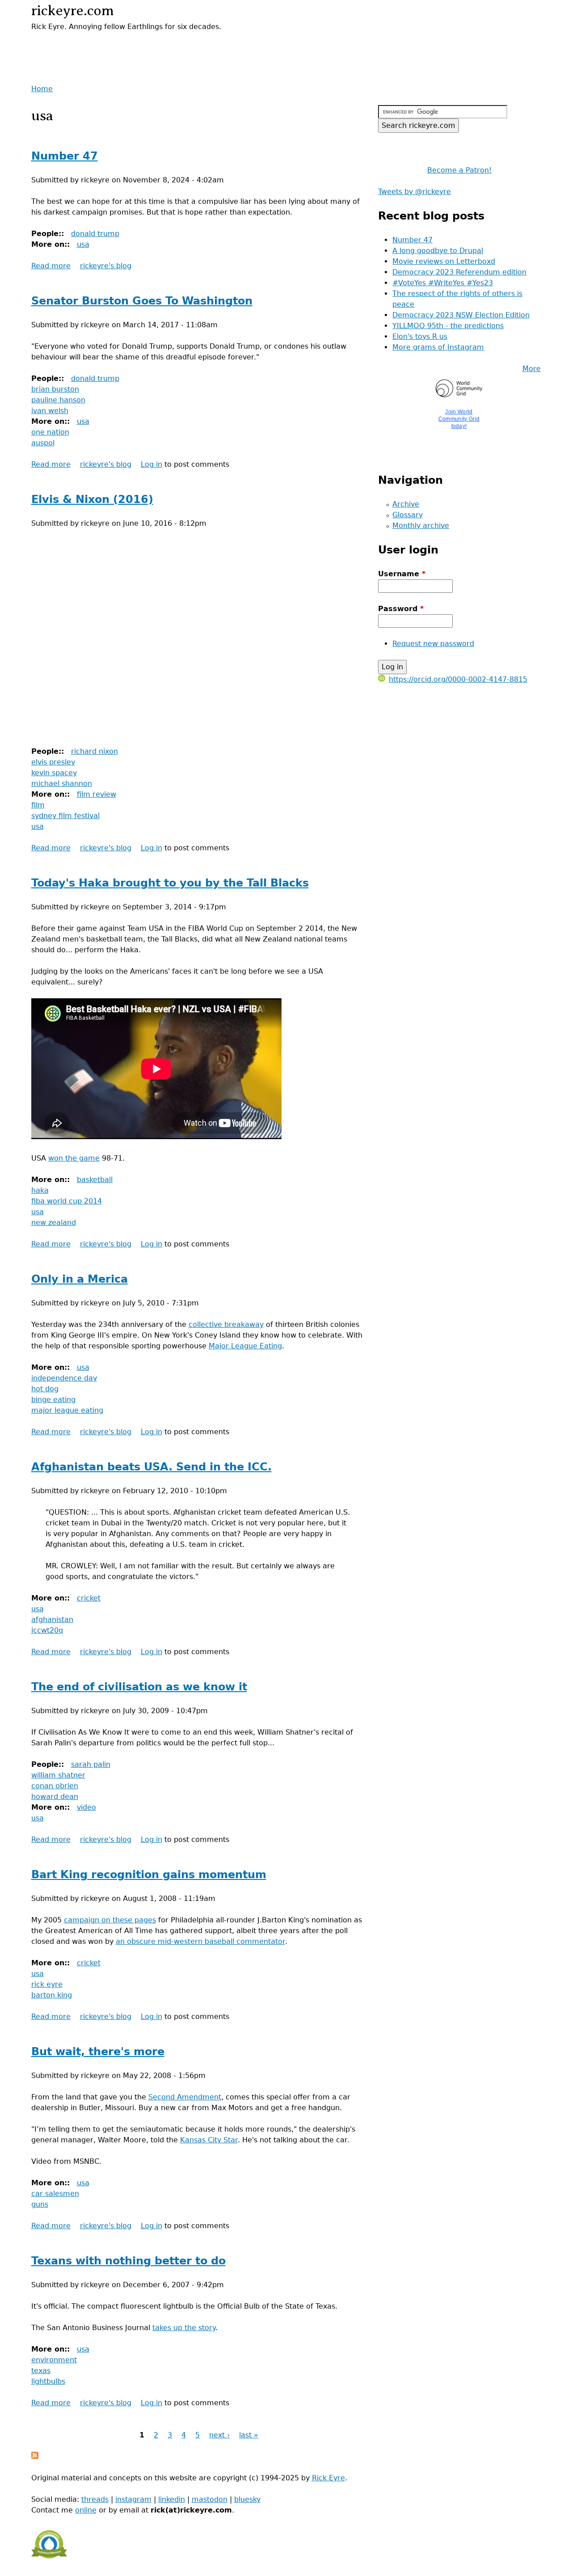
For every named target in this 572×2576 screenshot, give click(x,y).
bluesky (247, 2499)
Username (402, 574)
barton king (52, 1995)
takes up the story (184, 2328)
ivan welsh (50, 411)
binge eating (53, 1400)
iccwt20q (47, 1630)
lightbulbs (48, 2381)
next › (219, 2435)
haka (40, 1190)
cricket (89, 1598)
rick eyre (47, 1984)
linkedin (172, 2499)
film (38, 805)
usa (83, 244)
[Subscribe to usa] (35, 2456)
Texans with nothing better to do (128, 2261)
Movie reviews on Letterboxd (444, 261)
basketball (95, 1180)
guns (40, 2204)
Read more (51, 266)
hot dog (45, 1389)
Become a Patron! (459, 170)
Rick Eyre (328, 2478)
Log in (151, 464)
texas (41, 2371)
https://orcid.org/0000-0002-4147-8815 (458, 679)
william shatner (58, 1775)
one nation (50, 432)
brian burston (55, 389)
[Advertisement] (136, 46)
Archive (406, 504)
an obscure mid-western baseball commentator (200, 1941)
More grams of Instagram (438, 347)
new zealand (54, 1223)
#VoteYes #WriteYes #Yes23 (443, 283)
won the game (74, 1158)
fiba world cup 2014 (67, 1201)
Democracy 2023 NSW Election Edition (461, 315)
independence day (64, 1378)
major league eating (67, 1410)
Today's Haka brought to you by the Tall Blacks (170, 883)
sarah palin (91, 1764)
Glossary (408, 515)
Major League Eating (245, 1346)
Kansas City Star (209, 2140)
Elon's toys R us (420, 336)
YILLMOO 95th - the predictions (448, 326)
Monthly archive (421, 526)
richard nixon (95, 751)
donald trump (95, 234)
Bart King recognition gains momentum (149, 1875)
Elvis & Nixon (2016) (92, 499)
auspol (43, 443)
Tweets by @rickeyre (414, 192)
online (86, 2510)
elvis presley (53, 762)
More (532, 369)
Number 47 (65, 156)
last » (249, 2435)
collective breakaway (226, 1324)
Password (401, 609)
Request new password (433, 644)
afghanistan (52, 1620)
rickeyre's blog (106, 266)
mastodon (210, 2499)
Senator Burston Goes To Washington (142, 301)
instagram (133, 2499)
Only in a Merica (80, 1279)
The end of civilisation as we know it (139, 1687)
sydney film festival (65, 816)
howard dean (55, 1797)
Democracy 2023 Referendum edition (459, 272)
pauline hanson (58, 400)
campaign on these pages (110, 1920)
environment (54, 2360)
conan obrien (55, 1786)
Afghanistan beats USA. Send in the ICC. (151, 1467)
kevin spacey (54, 773)
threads (95, 2499)
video (86, 1807)
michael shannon (62, 783)
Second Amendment (185, 2097)
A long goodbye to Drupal (438, 251)
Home (42, 89)
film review (97, 794)
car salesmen (55, 2194)
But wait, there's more (98, 2052)
